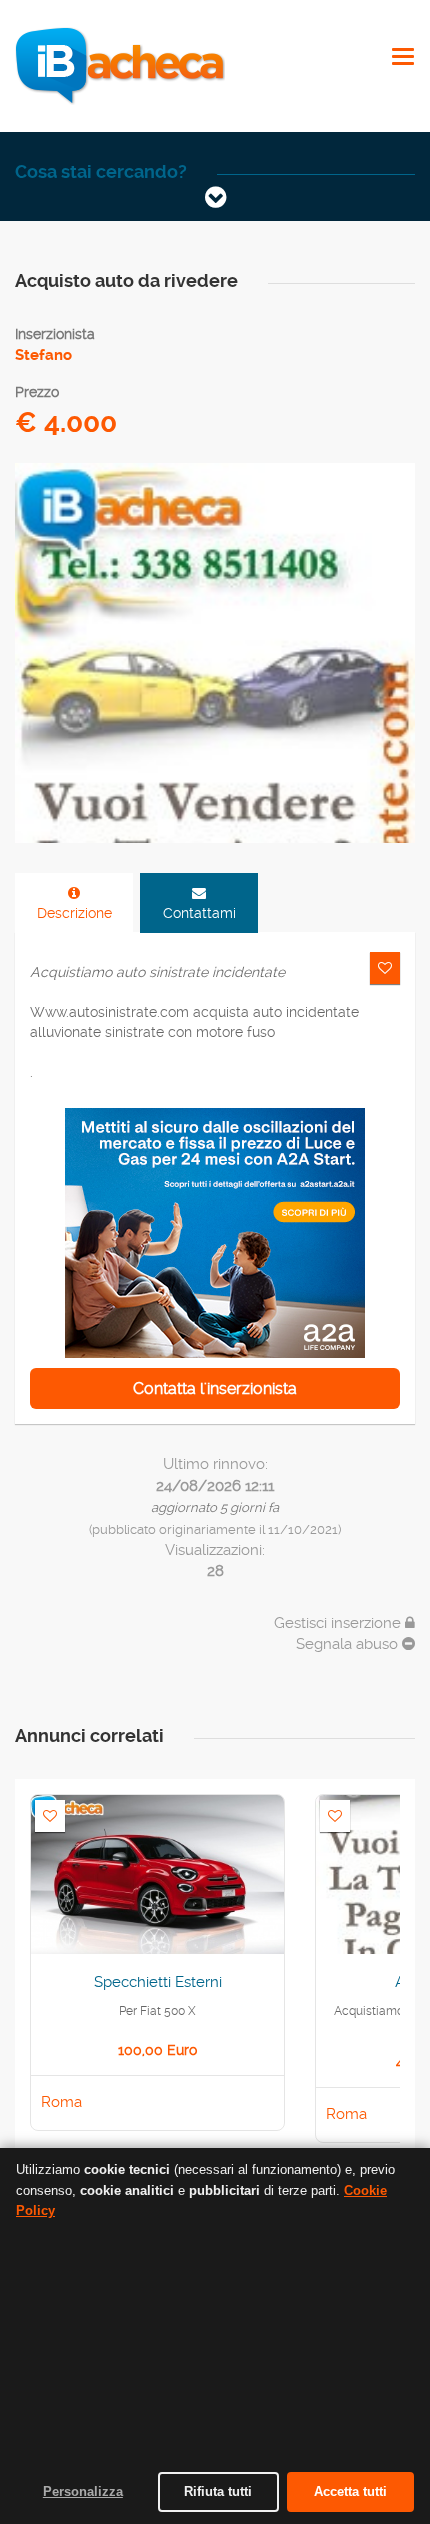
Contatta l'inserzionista (215, 1388)
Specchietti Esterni (158, 1982)
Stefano (43, 355)
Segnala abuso (349, 1644)
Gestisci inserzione (339, 1623)
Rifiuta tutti (218, 2491)
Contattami (199, 913)
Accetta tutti (350, 2491)
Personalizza (83, 2491)
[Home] (120, 65)
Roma (61, 2102)
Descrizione (74, 913)
